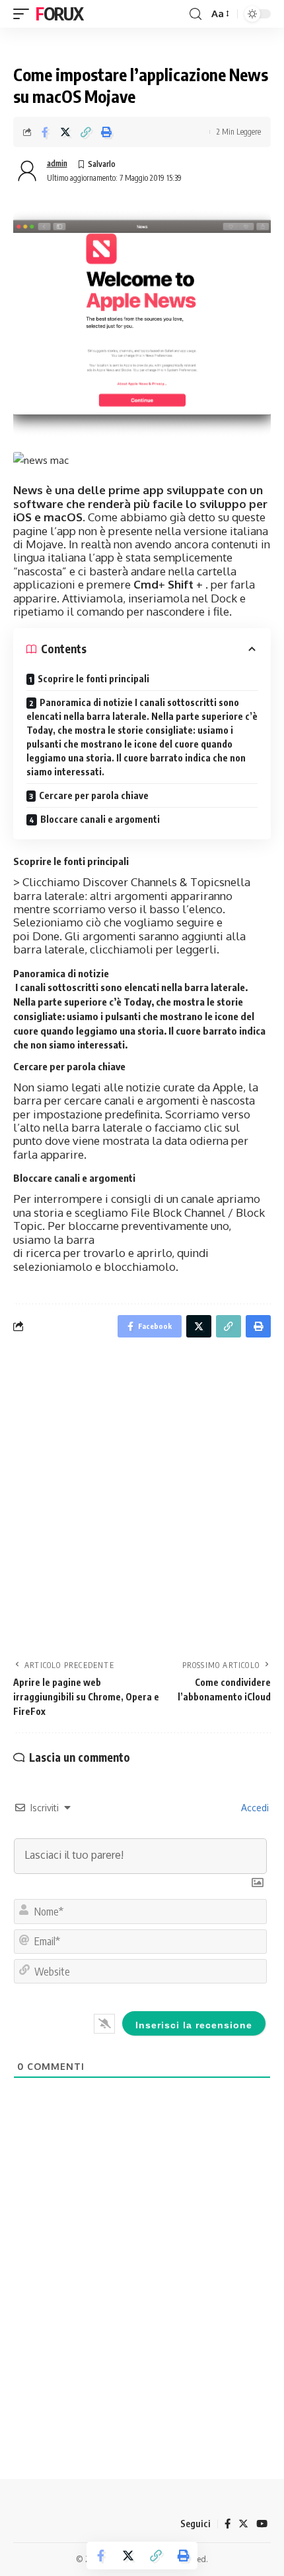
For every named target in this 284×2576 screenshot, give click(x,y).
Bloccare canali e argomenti (100, 819)
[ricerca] (195, 14)
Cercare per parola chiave (94, 795)
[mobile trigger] (24, 14)
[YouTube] (262, 2524)
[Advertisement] (142, 1502)
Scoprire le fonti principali (93, 679)
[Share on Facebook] (45, 132)
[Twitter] (243, 2524)
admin (57, 163)
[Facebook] (228, 2524)
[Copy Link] (86, 132)
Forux (59, 14)
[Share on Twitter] (65, 132)
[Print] (106, 132)
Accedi (254, 1808)
